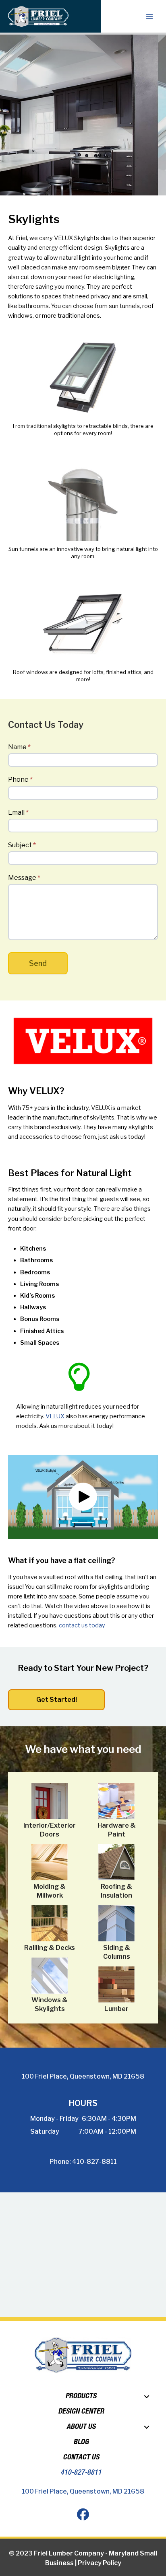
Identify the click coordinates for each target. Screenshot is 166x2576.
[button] (83, 1497)
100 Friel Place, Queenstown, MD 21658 (83, 2076)
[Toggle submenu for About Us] (146, 2427)
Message (24, 878)
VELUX (55, 1416)
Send (38, 963)
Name (19, 747)
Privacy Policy (100, 2563)
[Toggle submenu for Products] (146, 2397)
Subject (22, 845)
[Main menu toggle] (149, 16)
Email (18, 812)
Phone (20, 780)
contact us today (82, 1625)
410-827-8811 (94, 2162)
